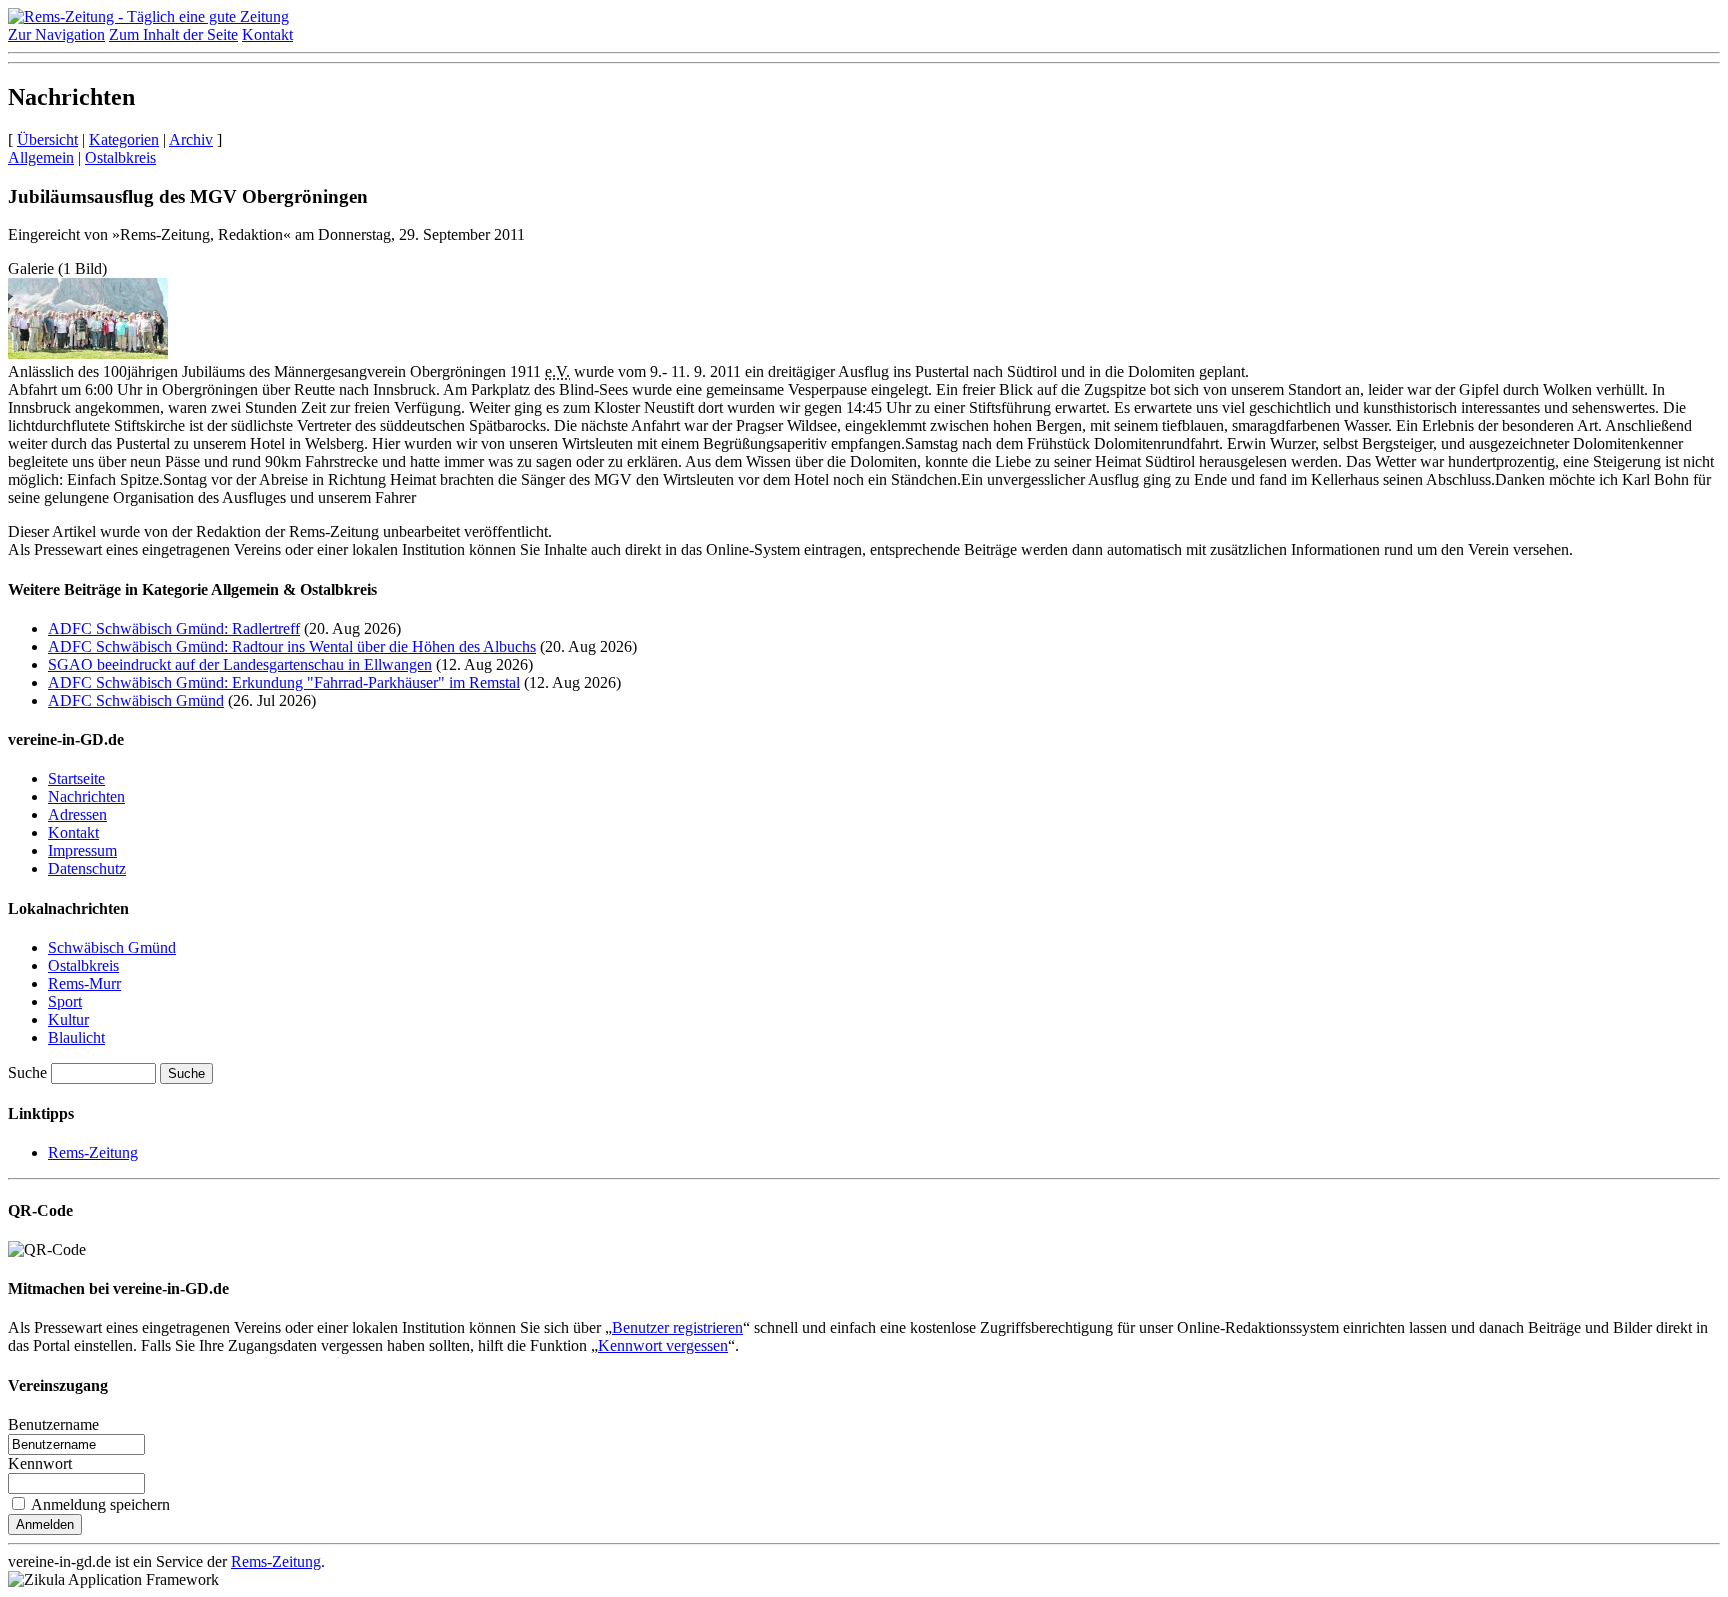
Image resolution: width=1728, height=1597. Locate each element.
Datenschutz (87, 868)
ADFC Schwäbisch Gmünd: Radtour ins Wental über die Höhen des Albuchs (292, 646)
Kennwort (40, 1463)
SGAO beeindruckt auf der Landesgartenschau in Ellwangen (240, 664)
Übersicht (47, 139)
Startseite (76, 778)
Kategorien (124, 139)
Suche (27, 1072)
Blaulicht (76, 1037)
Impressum (82, 850)
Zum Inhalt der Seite (173, 34)
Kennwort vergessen (663, 1345)
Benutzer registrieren (677, 1327)
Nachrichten (86, 796)
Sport (65, 1001)
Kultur (68, 1019)
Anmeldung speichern (100, 1504)
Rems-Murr (84, 983)
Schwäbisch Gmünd (112, 947)
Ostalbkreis (120, 157)
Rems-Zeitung (93, 1152)
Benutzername (53, 1424)
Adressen (77, 814)
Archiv (191, 139)
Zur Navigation (56, 34)
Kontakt (267, 34)
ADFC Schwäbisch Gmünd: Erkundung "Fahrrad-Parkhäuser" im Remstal (284, 682)
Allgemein (41, 157)
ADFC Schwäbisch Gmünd (136, 700)
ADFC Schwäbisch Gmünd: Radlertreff (174, 628)
